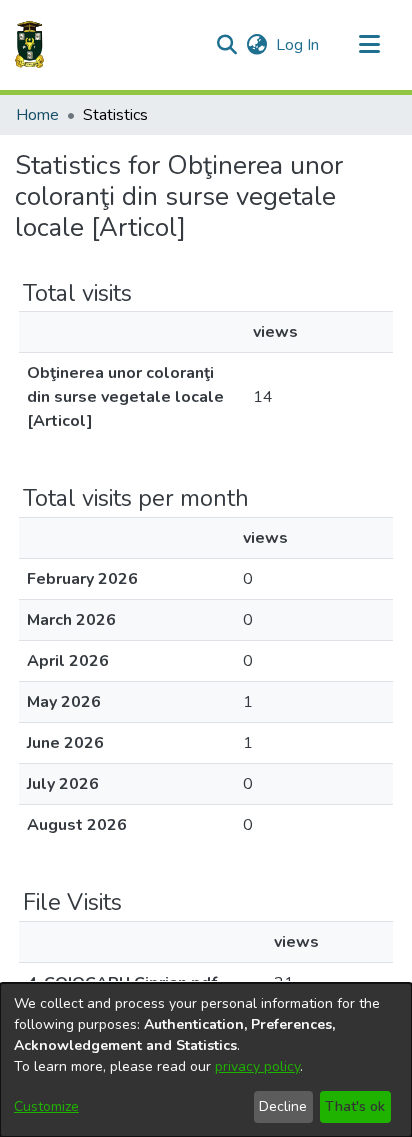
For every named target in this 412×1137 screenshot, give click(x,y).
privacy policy (257, 1066)
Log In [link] (298, 45)
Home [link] (37, 115)
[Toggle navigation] (369, 45)
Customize (46, 1106)
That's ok (355, 1106)
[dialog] (206, 1060)
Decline (283, 1106)
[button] (29, 45)
